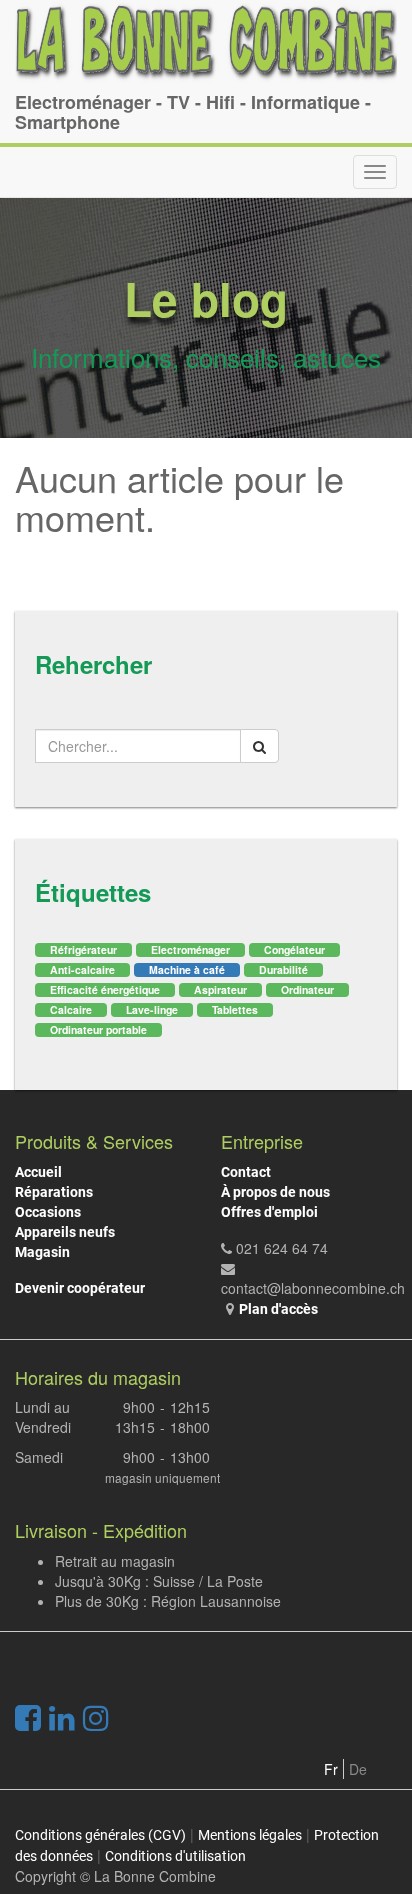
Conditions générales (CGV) (100, 1835)
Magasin (42, 1252)
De (358, 1769)
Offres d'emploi (269, 1212)
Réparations (54, 1192)
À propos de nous (275, 1192)
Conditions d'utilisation (175, 1856)
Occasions (48, 1212)
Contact (246, 1172)
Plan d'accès (278, 1309)
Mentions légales (250, 1835)
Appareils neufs (65, 1232)
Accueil (38, 1172)
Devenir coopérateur (80, 1288)
